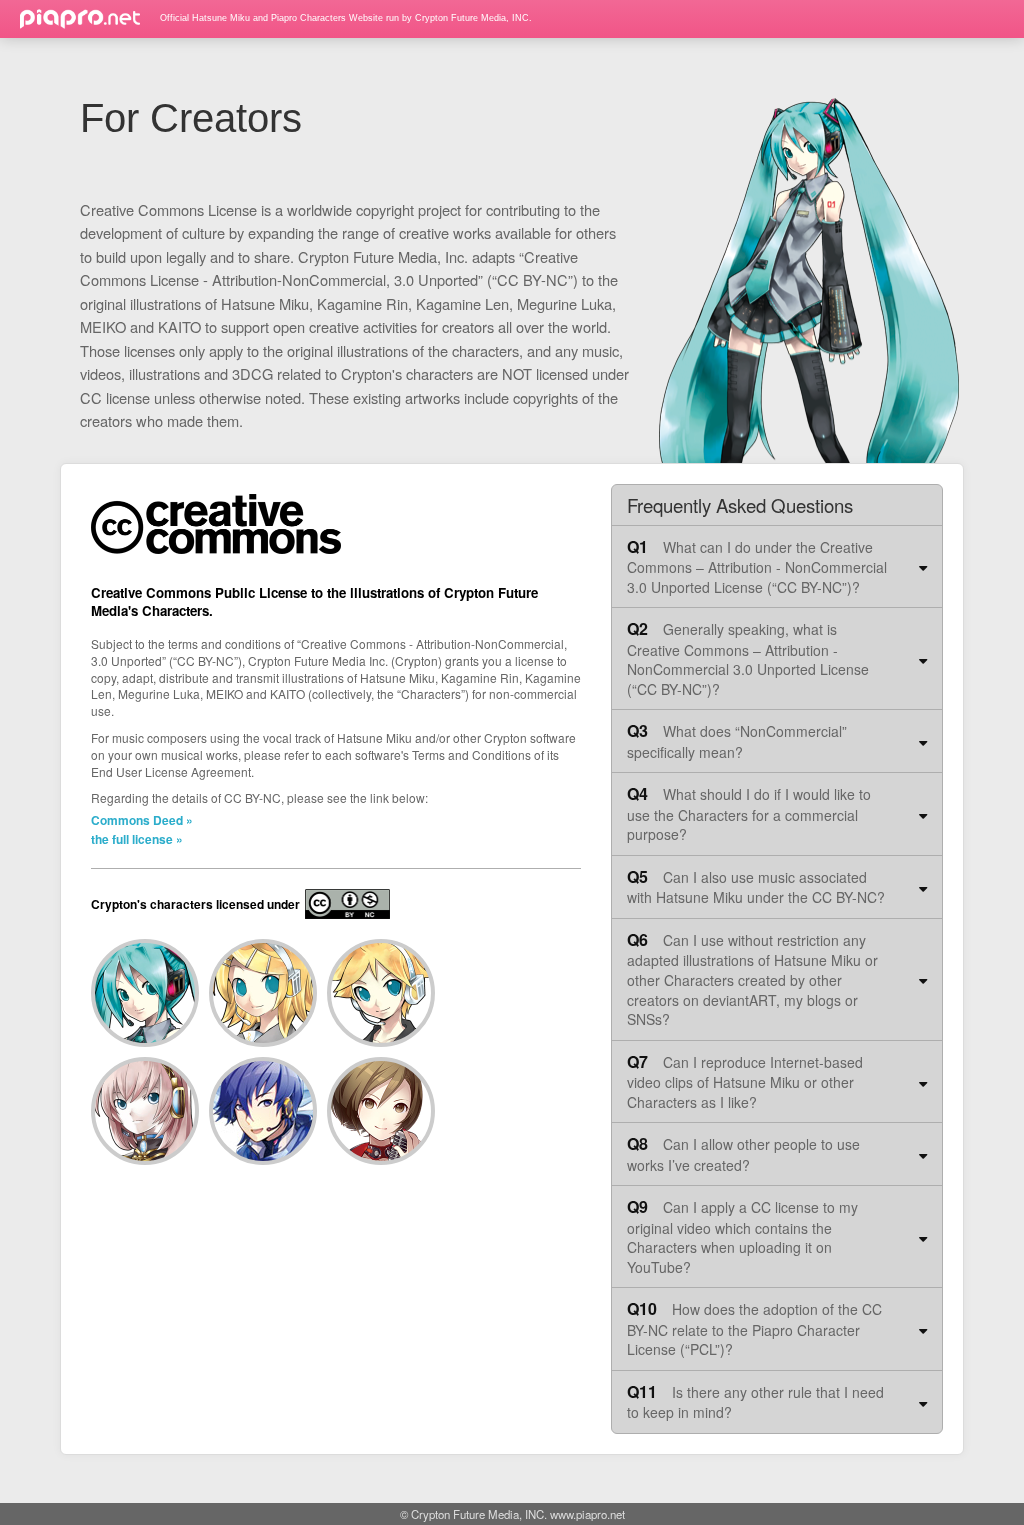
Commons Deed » (142, 820)
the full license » (137, 839)
